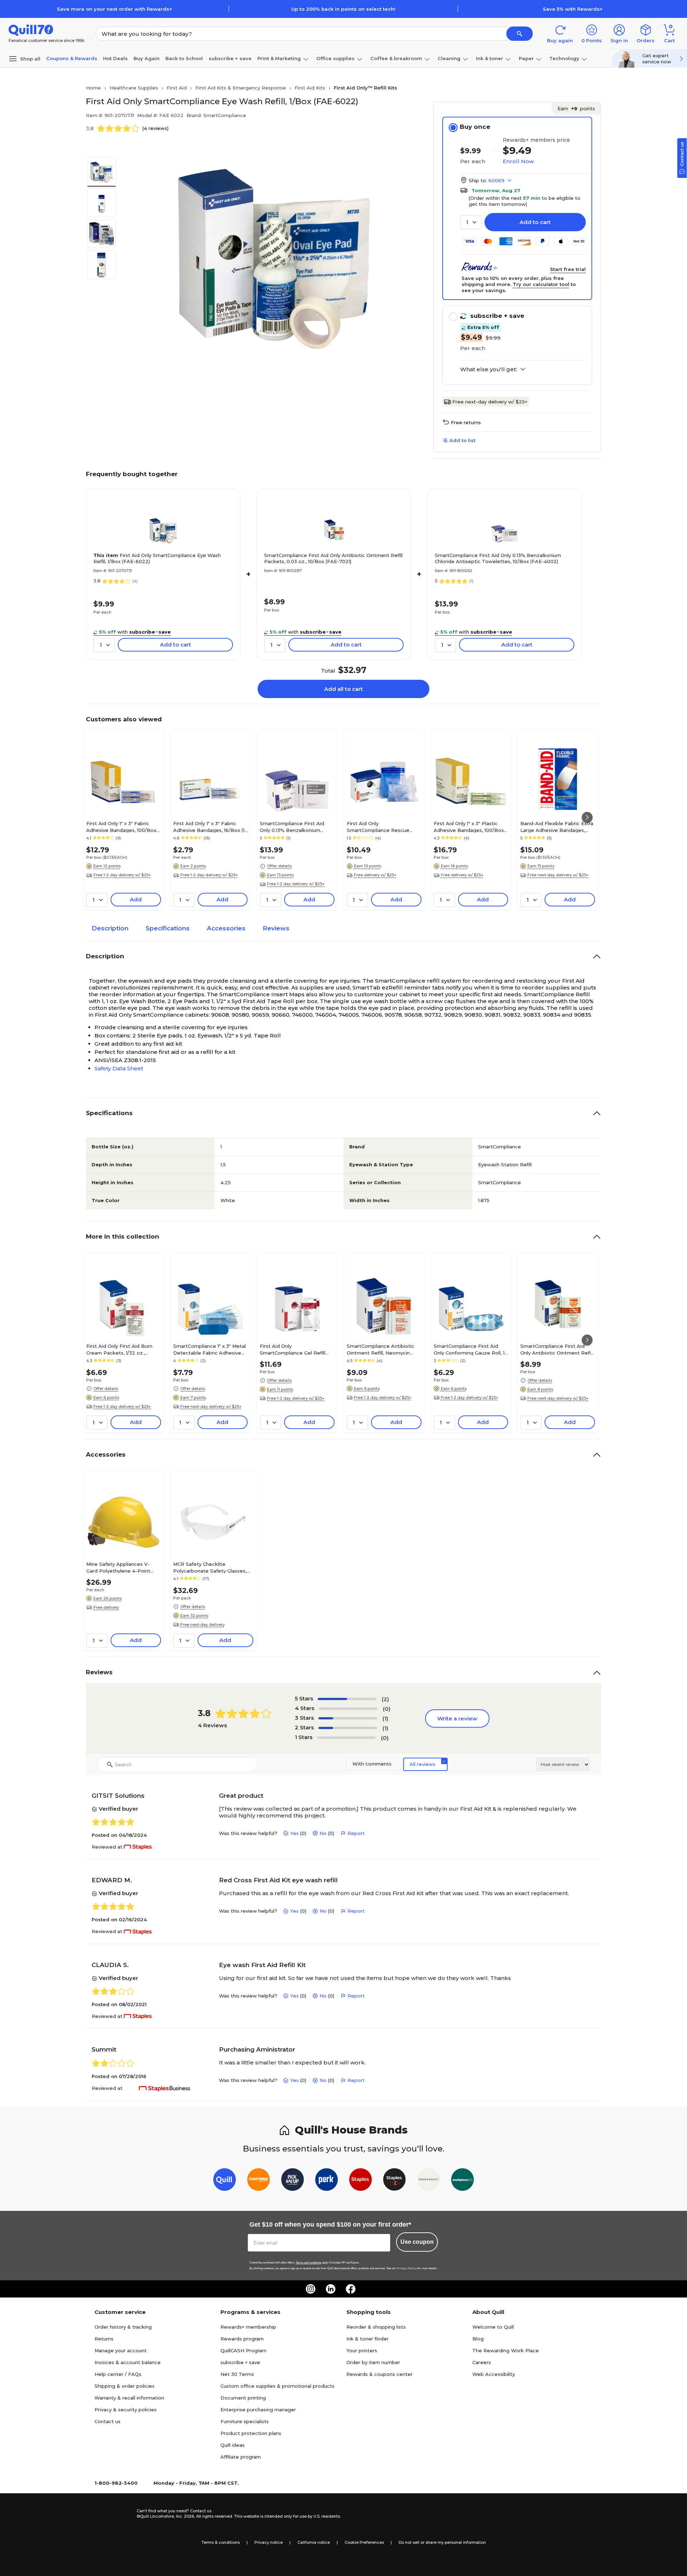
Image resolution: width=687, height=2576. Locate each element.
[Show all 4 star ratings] (348, 1709)
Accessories (226, 928)
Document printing (243, 2398)
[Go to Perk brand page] (327, 2181)
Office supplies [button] (335, 58)
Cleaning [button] (449, 58)
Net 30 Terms (237, 2374)
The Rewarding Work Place (506, 2350)
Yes (294, 1833)
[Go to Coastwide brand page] (259, 2181)
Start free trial (568, 269)
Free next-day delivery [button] (203, 1624)
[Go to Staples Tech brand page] (394, 2181)
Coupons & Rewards (72, 58)
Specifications (168, 928)
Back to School (184, 58)
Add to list (462, 440)
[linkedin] (331, 2289)
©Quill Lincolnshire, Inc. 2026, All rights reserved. (185, 2516)
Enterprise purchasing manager (258, 2410)
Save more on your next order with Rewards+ (114, 9)
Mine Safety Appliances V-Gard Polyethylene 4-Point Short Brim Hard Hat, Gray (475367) (118, 1567)
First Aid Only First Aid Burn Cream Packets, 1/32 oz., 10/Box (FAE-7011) (119, 1349)
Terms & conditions (221, 2542)
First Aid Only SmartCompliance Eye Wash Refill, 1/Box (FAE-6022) (157, 558)
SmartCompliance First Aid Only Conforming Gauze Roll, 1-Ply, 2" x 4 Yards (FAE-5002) (470, 1349)
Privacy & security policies (126, 2410)
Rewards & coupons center (379, 2374)
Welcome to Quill (493, 2327)
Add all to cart (343, 689)
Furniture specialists (245, 2421)
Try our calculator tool (541, 284)
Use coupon (417, 2242)
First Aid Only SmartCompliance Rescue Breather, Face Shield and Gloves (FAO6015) (378, 827)
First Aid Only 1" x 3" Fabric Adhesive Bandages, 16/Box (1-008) (210, 827)
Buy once (475, 127)
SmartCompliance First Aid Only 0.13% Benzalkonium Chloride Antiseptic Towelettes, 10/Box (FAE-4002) (498, 558)
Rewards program (242, 2339)
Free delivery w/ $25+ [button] (375, 875)
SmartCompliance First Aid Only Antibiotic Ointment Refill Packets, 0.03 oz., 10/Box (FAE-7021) (333, 558)
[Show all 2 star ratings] (348, 1728)
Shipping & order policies (125, 2386)
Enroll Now (518, 161)
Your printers (362, 2350)
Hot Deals (115, 58)
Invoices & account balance (128, 2362)
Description (110, 928)
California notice (314, 2542)
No (323, 1833)
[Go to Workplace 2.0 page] (462, 2181)
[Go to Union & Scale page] (428, 2181)
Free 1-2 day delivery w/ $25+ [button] (122, 875)
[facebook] (351, 2289)
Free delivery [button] (106, 1607)
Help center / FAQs (118, 2374)
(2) (385, 1699)
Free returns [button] (466, 422)
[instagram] (311, 2289)
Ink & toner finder (367, 2339)
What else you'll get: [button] (489, 369)
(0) (387, 1709)
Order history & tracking (123, 2327)
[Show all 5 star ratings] (347, 1699)
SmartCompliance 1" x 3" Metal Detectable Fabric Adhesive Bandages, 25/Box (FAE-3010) (209, 1349)
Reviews (276, 928)
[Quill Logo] (31, 30)
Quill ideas (233, 2445)
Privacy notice (269, 2542)
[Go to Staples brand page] (360, 2181)
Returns (104, 2339)
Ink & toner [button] (489, 58)
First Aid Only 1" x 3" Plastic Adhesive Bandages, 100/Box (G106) (469, 827)
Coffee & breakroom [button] (396, 58)
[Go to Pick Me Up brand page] (293, 2181)
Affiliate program (241, 2457)
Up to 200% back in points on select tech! (343, 9)
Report (356, 1833)
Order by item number (373, 2362)
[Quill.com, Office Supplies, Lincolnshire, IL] (111, 2514)
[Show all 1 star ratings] (346, 1738)
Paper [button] (526, 58)
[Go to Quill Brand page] (225, 2181)
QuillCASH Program (243, 2350)
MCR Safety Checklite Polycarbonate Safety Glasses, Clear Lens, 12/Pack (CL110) (210, 1567)
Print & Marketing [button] (279, 58)
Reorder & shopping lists (376, 2327)
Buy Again (147, 58)
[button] (520, 34)
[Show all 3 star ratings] (348, 1718)
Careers (482, 2362)
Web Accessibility (494, 2374)
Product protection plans (251, 2433)
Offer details (279, 866)
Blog (478, 2339)
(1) (385, 1718)
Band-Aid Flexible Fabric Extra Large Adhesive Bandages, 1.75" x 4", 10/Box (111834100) (557, 827)
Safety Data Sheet (119, 1068)
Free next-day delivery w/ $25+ (490, 402)
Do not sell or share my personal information (442, 2542)
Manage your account (121, 2350)
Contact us (108, 2421)
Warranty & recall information (129, 2398)
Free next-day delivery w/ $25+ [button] (558, 875)
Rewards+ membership (248, 2327)
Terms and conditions (308, 2263)
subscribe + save (230, 58)
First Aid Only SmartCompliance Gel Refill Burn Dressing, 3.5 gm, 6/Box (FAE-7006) (295, 1349)
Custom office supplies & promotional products (277, 2386)
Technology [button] (564, 58)
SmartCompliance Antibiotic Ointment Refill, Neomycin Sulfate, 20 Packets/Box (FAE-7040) (384, 1349)
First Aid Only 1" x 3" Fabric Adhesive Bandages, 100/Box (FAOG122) (121, 827)
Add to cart (535, 222)
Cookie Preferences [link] (364, 2542)
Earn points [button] (576, 108)
